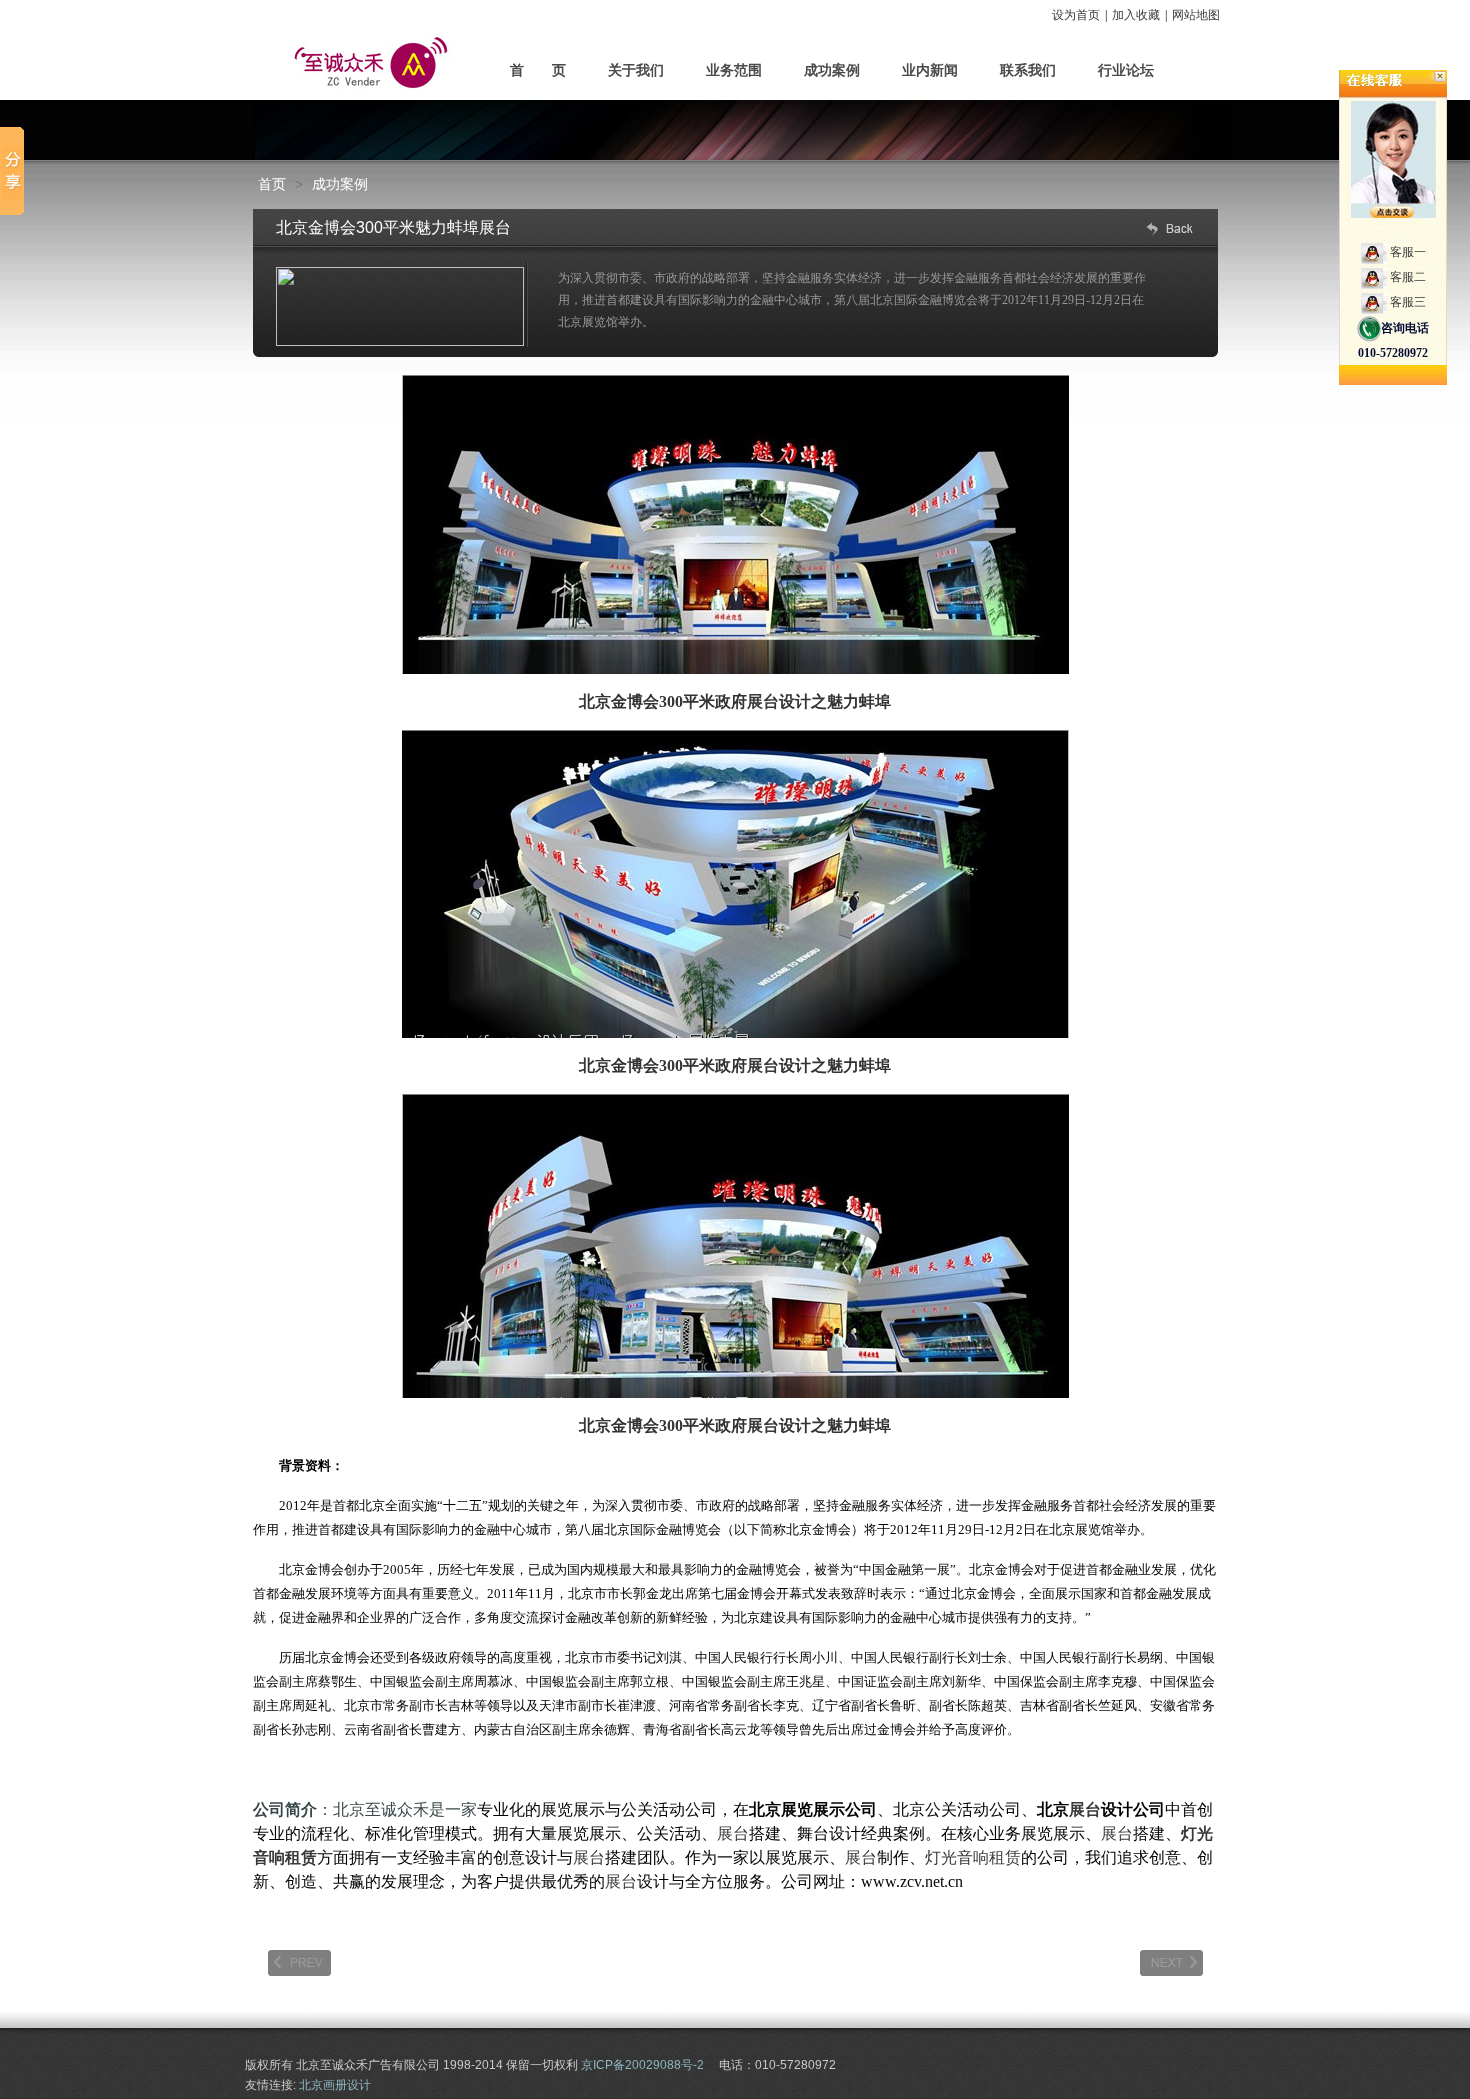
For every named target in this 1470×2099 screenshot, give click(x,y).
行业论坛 (1126, 70)
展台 (763, 701)
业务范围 (734, 70)
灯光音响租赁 (973, 1857)
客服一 (1408, 252)
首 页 (538, 70)
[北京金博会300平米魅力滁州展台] (299, 1963)
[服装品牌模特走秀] (1171, 1963)
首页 (272, 184)
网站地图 (1196, 15)
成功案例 (832, 70)
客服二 (1408, 277)
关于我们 (636, 70)
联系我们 (1028, 70)
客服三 (1408, 302)
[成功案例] (1168, 229)
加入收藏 (1136, 15)
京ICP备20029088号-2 (642, 2065)
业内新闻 (930, 70)
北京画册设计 (335, 2085)
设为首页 (1076, 15)
